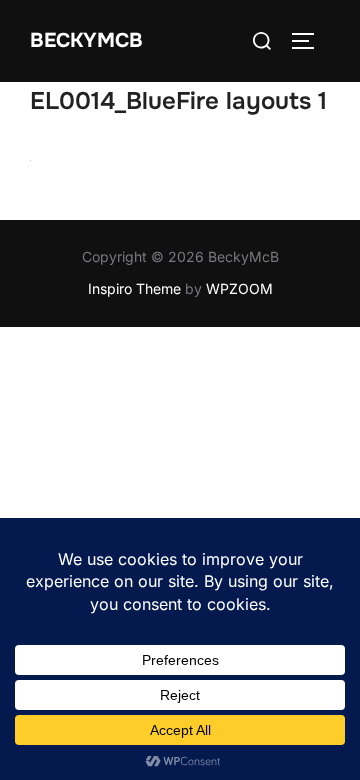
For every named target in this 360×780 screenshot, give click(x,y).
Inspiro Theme (134, 288)
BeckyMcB (86, 40)
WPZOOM (239, 288)
